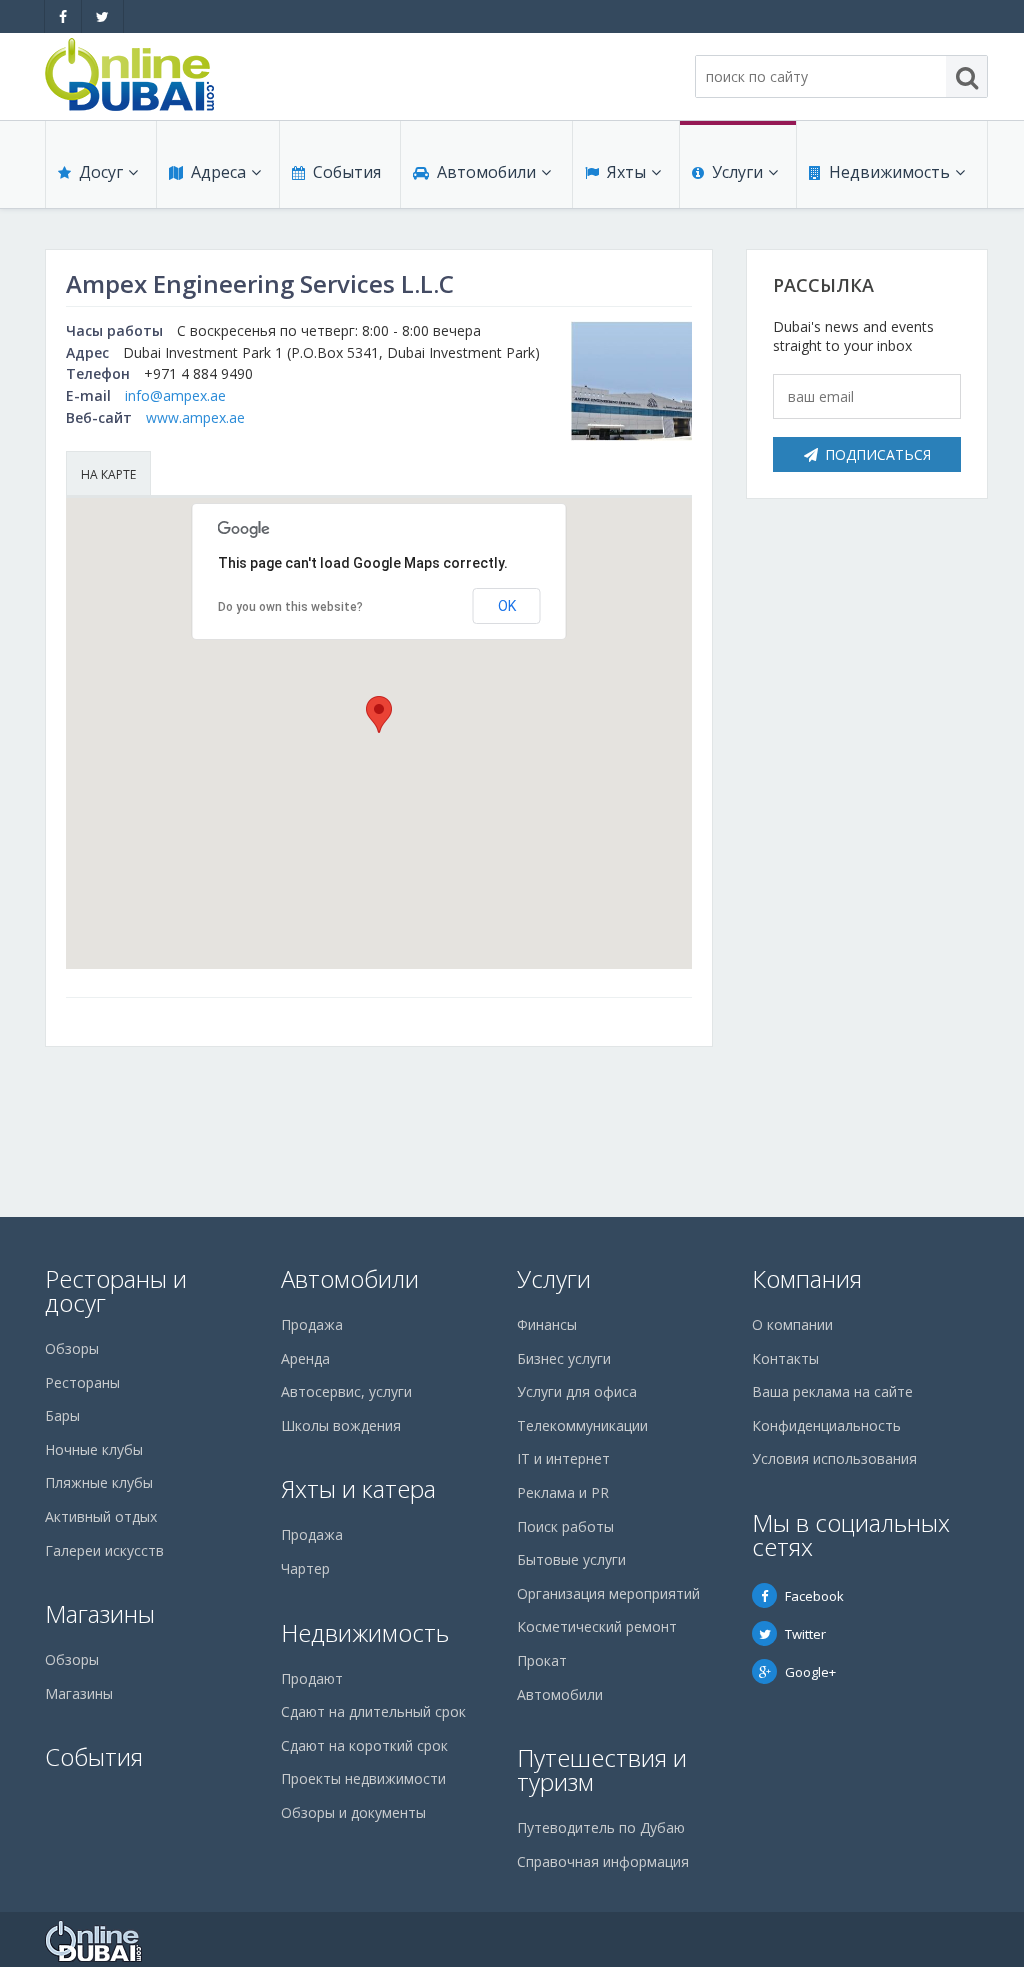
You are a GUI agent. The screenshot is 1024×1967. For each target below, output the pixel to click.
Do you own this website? (290, 607)
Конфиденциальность (826, 1425)
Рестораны (82, 1382)
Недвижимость (889, 172)
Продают (312, 1678)
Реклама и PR (563, 1492)
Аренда (305, 1358)
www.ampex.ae (195, 417)
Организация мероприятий (608, 1593)
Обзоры (72, 1348)
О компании (792, 1324)
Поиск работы (565, 1526)
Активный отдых (101, 1516)
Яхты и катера (358, 1488)
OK (507, 606)
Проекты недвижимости (363, 1778)
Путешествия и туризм (602, 1769)
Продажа (312, 1324)
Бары (62, 1415)
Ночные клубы (94, 1449)
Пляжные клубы (99, 1482)
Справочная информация (603, 1861)
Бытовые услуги (571, 1559)
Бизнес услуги (564, 1358)
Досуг (101, 172)
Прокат (542, 1660)
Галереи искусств (104, 1550)
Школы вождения (341, 1425)
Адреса (218, 172)
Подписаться (878, 454)
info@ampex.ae (175, 395)
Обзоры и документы (353, 1812)
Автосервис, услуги (346, 1391)
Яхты (626, 172)
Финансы (547, 1324)
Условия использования (834, 1458)
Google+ (810, 1672)
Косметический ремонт (597, 1626)
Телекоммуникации (582, 1425)
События (347, 172)
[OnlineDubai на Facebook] (63, 16)
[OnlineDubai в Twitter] (102, 16)
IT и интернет (563, 1458)
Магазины (100, 1613)
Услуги (737, 172)
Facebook (814, 1596)
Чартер (305, 1568)
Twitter (805, 1634)
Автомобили (486, 172)
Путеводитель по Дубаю (601, 1827)
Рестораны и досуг (116, 1290)
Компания (807, 1278)
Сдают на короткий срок (364, 1745)
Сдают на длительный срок (373, 1711)
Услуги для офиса (577, 1391)
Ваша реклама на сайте (832, 1391)
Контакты (785, 1358)
